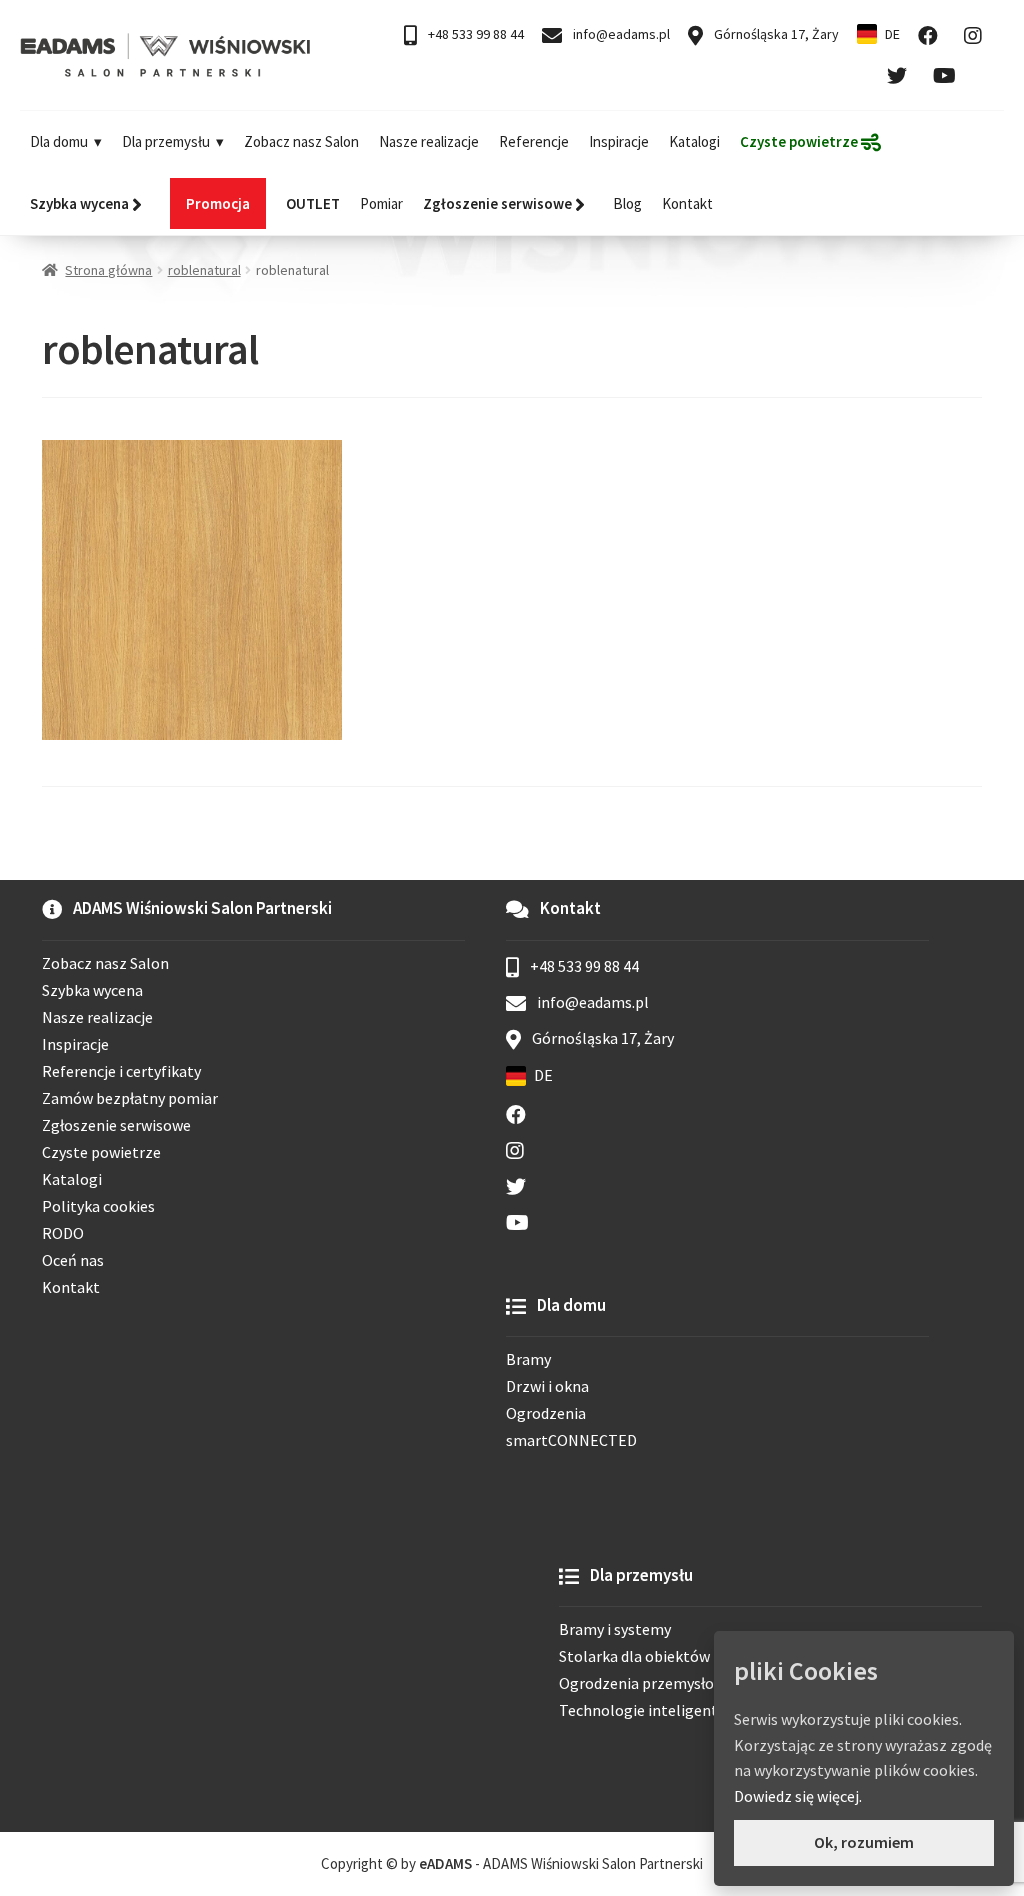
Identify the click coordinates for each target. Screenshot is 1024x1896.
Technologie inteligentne (647, 1710)
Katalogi (694, 141)
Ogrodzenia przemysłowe (646, 1683)
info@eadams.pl (620, 34)
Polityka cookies (98, 1206)
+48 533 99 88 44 (474, 34)
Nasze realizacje (429, 141)
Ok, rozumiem (864, 1842)
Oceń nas (73, 1260)
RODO (63, 1233)
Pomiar (381, 203)
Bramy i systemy (615, 1629)
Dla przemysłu (166, 141)
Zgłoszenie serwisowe (116, 1125)
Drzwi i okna (547, 1386)
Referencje (534, 141)
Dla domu (59, 141)
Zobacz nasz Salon (301, 141)
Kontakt (687, 203)
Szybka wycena (92, 990)
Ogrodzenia (546, 1413)
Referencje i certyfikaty (121, 1071)
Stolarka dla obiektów (634, 1656)
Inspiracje (619, 141)
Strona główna (108, 270)
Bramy (528, 1359)
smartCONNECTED (571, 1440)
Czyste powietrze (101, 1152)
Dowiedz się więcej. (798, 1796)
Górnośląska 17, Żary (775, 34)
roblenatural (204, 270)
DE (892, 34)
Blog (627, 203)
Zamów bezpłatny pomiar (130, 1098)
